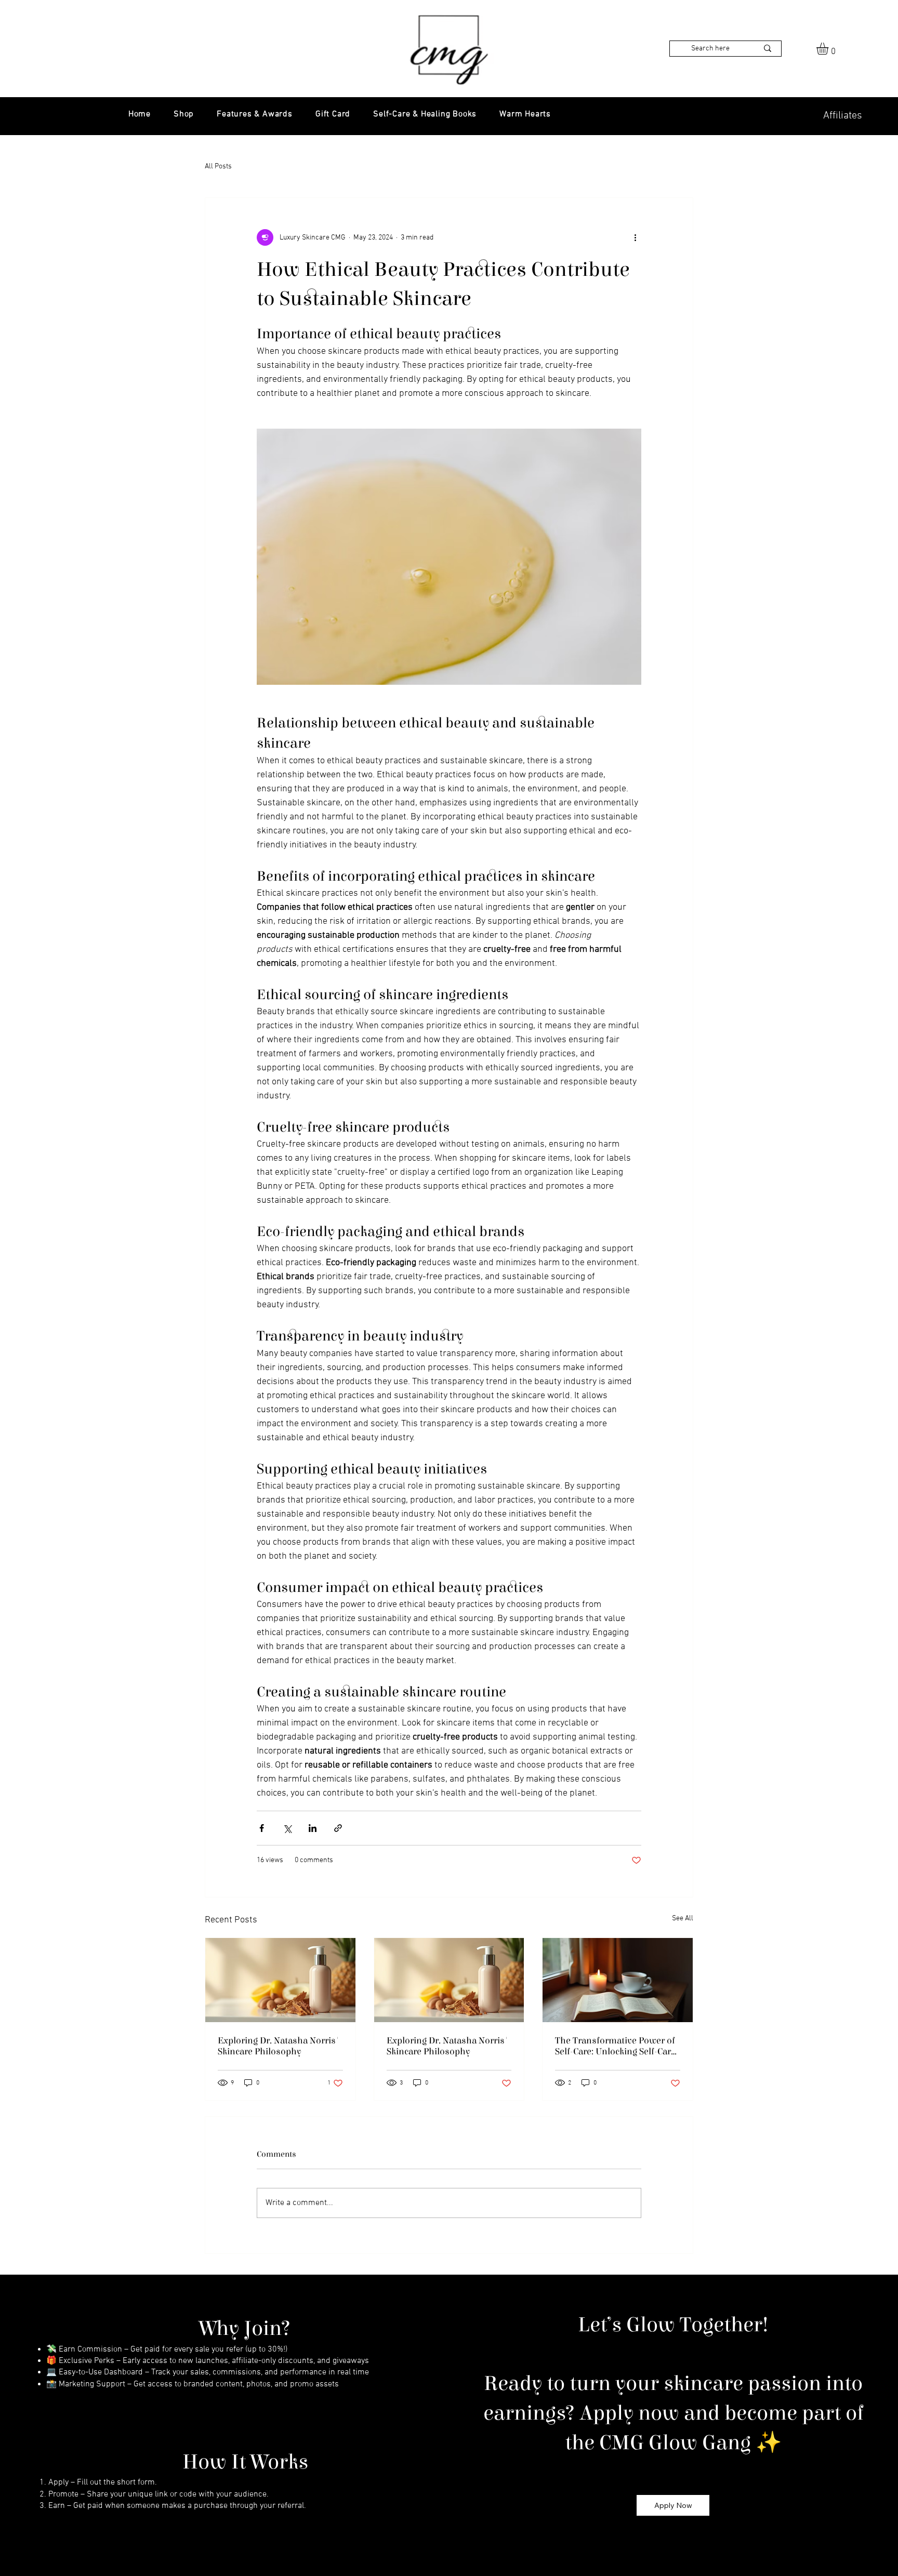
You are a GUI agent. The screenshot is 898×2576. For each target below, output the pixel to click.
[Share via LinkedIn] (313, 1828)
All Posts (218, 167)
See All (683, 1918)
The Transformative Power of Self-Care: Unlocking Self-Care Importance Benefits (615, 2046)
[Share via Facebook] (262, 1828)
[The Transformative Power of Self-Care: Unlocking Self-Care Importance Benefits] (618, 1980)
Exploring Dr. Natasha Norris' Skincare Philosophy (279, 2046)
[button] (829, 49)
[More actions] (635, 237)
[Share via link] (338, 1828)
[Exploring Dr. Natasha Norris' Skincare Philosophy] (280, 1980)
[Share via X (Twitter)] (287, 1828)
